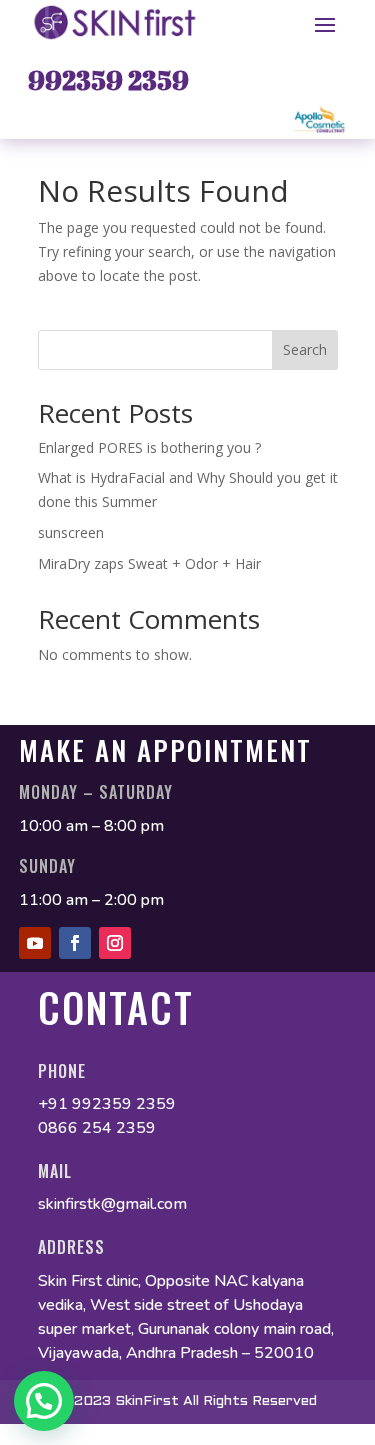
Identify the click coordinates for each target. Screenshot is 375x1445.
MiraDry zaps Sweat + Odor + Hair (149, 563)
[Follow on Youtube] (35, 943)
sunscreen (73, 532)
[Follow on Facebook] (75, 943)
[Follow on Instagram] (115, 943)
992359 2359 (108, 80)
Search (305, 349)
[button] (44, 1401)
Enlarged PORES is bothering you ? (149, 447)
